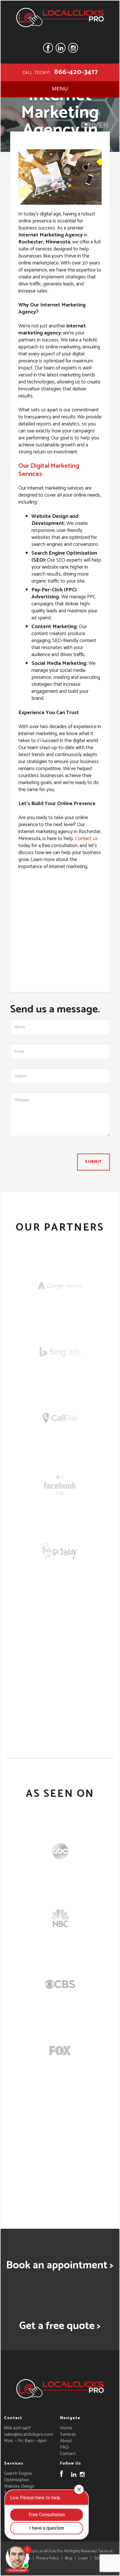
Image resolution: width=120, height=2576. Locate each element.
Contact (68, 2454)
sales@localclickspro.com (29, 2434)
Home (66, 2428)
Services (68, 2434)
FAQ (64, 2447)
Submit (93, 1162)
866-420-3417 (76, 72)
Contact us (87, 839)
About (66, 2441)
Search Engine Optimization (18, 2477)
